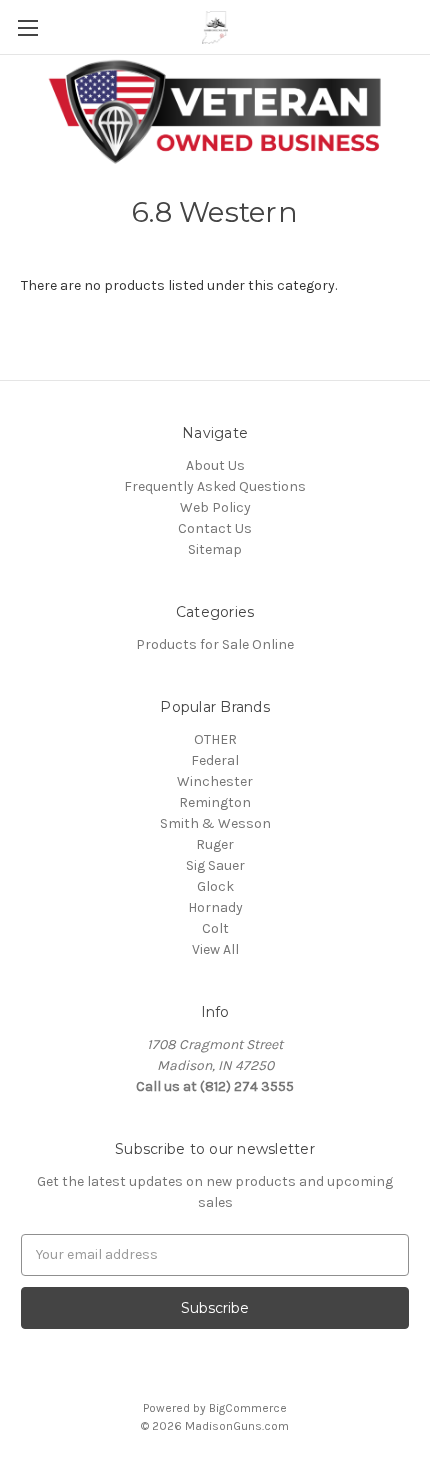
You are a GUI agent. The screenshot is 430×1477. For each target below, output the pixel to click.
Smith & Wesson (215, 823)
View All (215, 949)
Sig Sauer (215, 865)
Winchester (215, 781)
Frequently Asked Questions (215, 486)
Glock (215, 886)
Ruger (215, 844)
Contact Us (215, 528)
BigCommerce (248, 1408)
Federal (215, 760)
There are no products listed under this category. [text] (179, 285)
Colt (215, 928)
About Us (215, 465)
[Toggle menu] (27, 27)
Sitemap (215, 549)
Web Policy (215, 507)
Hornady (215, 907)
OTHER (215, 739)
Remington (215, 802)
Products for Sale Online (215, 644)
